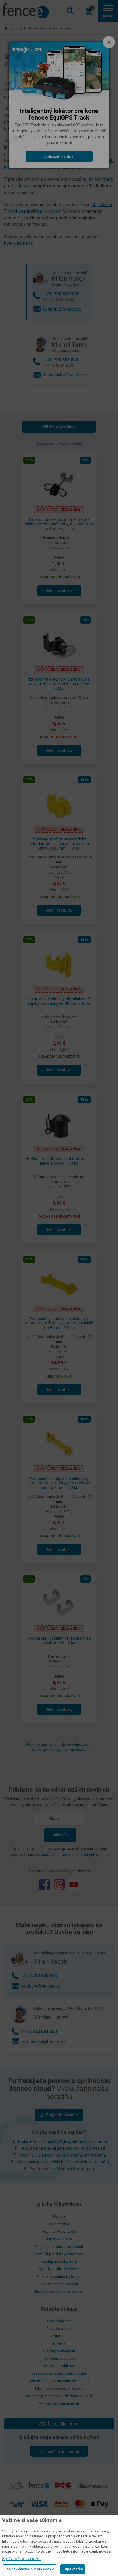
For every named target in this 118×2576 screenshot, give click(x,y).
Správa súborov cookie (22, 2559)
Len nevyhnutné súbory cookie (29, 2569)
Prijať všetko (73, 2569)
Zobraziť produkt (59, 157)
